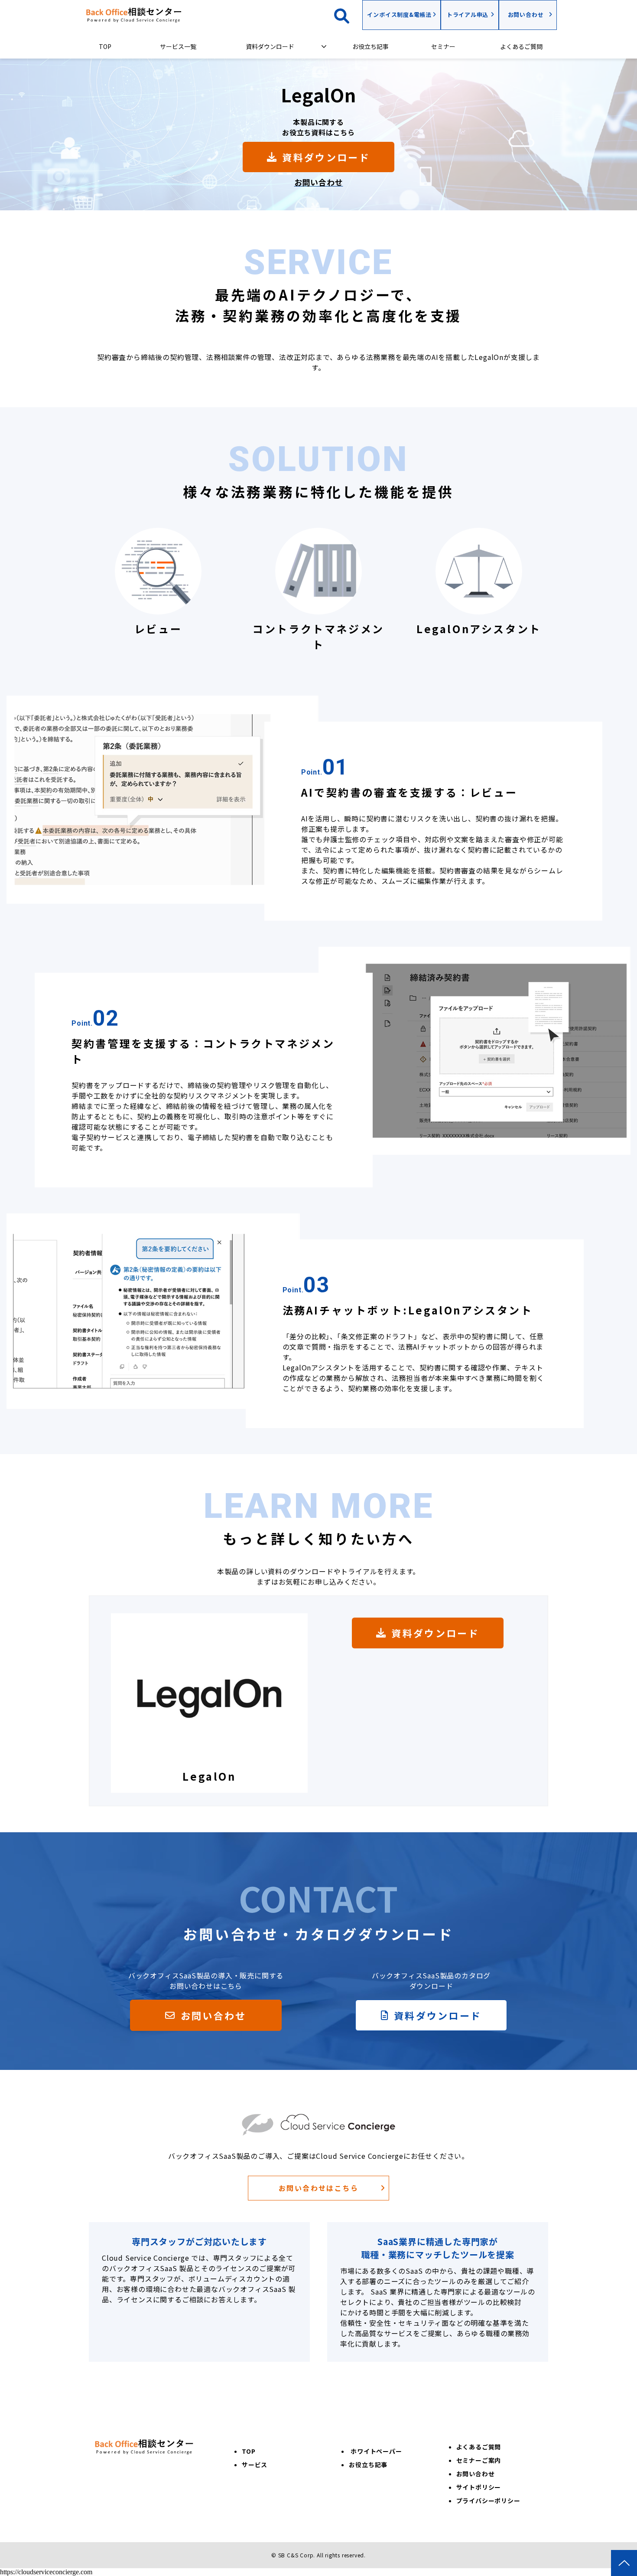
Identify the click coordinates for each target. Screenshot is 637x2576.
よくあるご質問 (521, 46)
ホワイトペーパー (376, 2451)
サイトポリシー (479, 2487)
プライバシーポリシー (488, 2501)
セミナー (443, 46)
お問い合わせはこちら (318, 2188)
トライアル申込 (468, 15)
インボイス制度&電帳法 (399, 15)
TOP (105, 46)
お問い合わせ (526, 15)
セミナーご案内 (479, 2460)
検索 (348, 15)
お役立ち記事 (370, 46)
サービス (255, 2465)
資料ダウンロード (270, 46)
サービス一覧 (178, 46)
